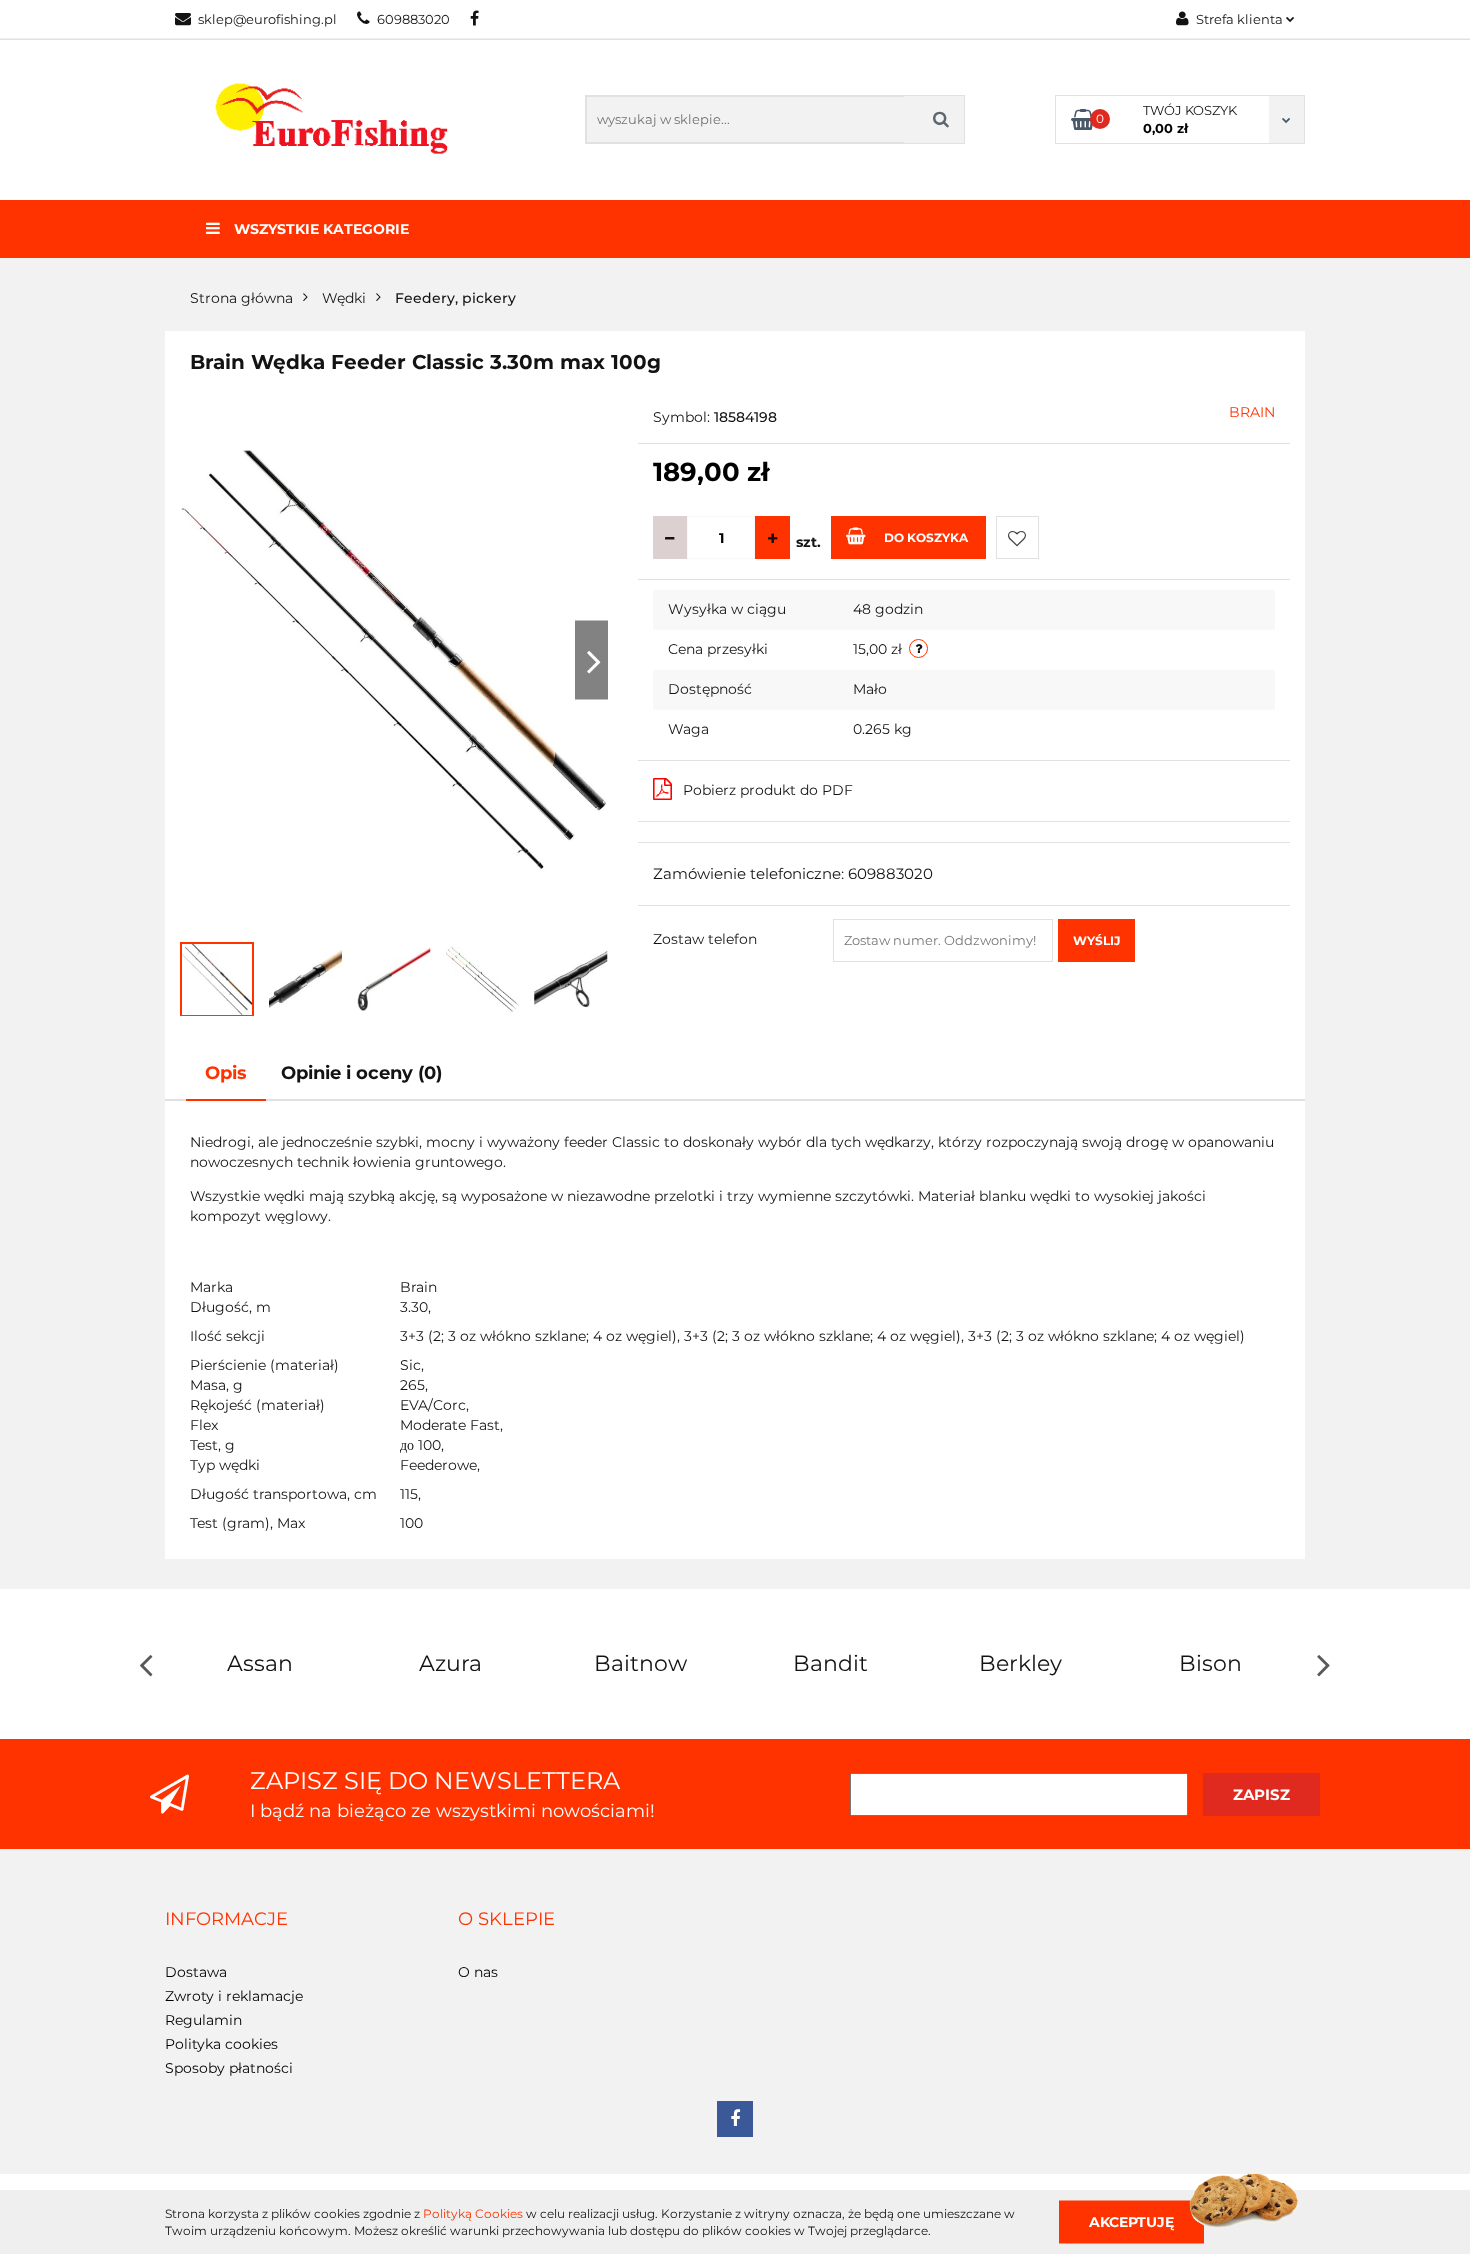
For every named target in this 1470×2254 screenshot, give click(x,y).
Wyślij (1096, 940)
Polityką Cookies (473, 2213)
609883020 (413, 19)
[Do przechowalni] (1017, 537)
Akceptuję (1131, 2221)
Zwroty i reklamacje (234, 1996)
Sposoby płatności (229, 2068)
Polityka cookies (221, 2044)
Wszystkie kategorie (319, 229)
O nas (478, 1972)
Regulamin (203, 2020)
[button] (226, 1920)
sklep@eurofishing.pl (267, 19)
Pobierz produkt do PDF (768, 790)
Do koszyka (926, 537)
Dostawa (196, 1972)
